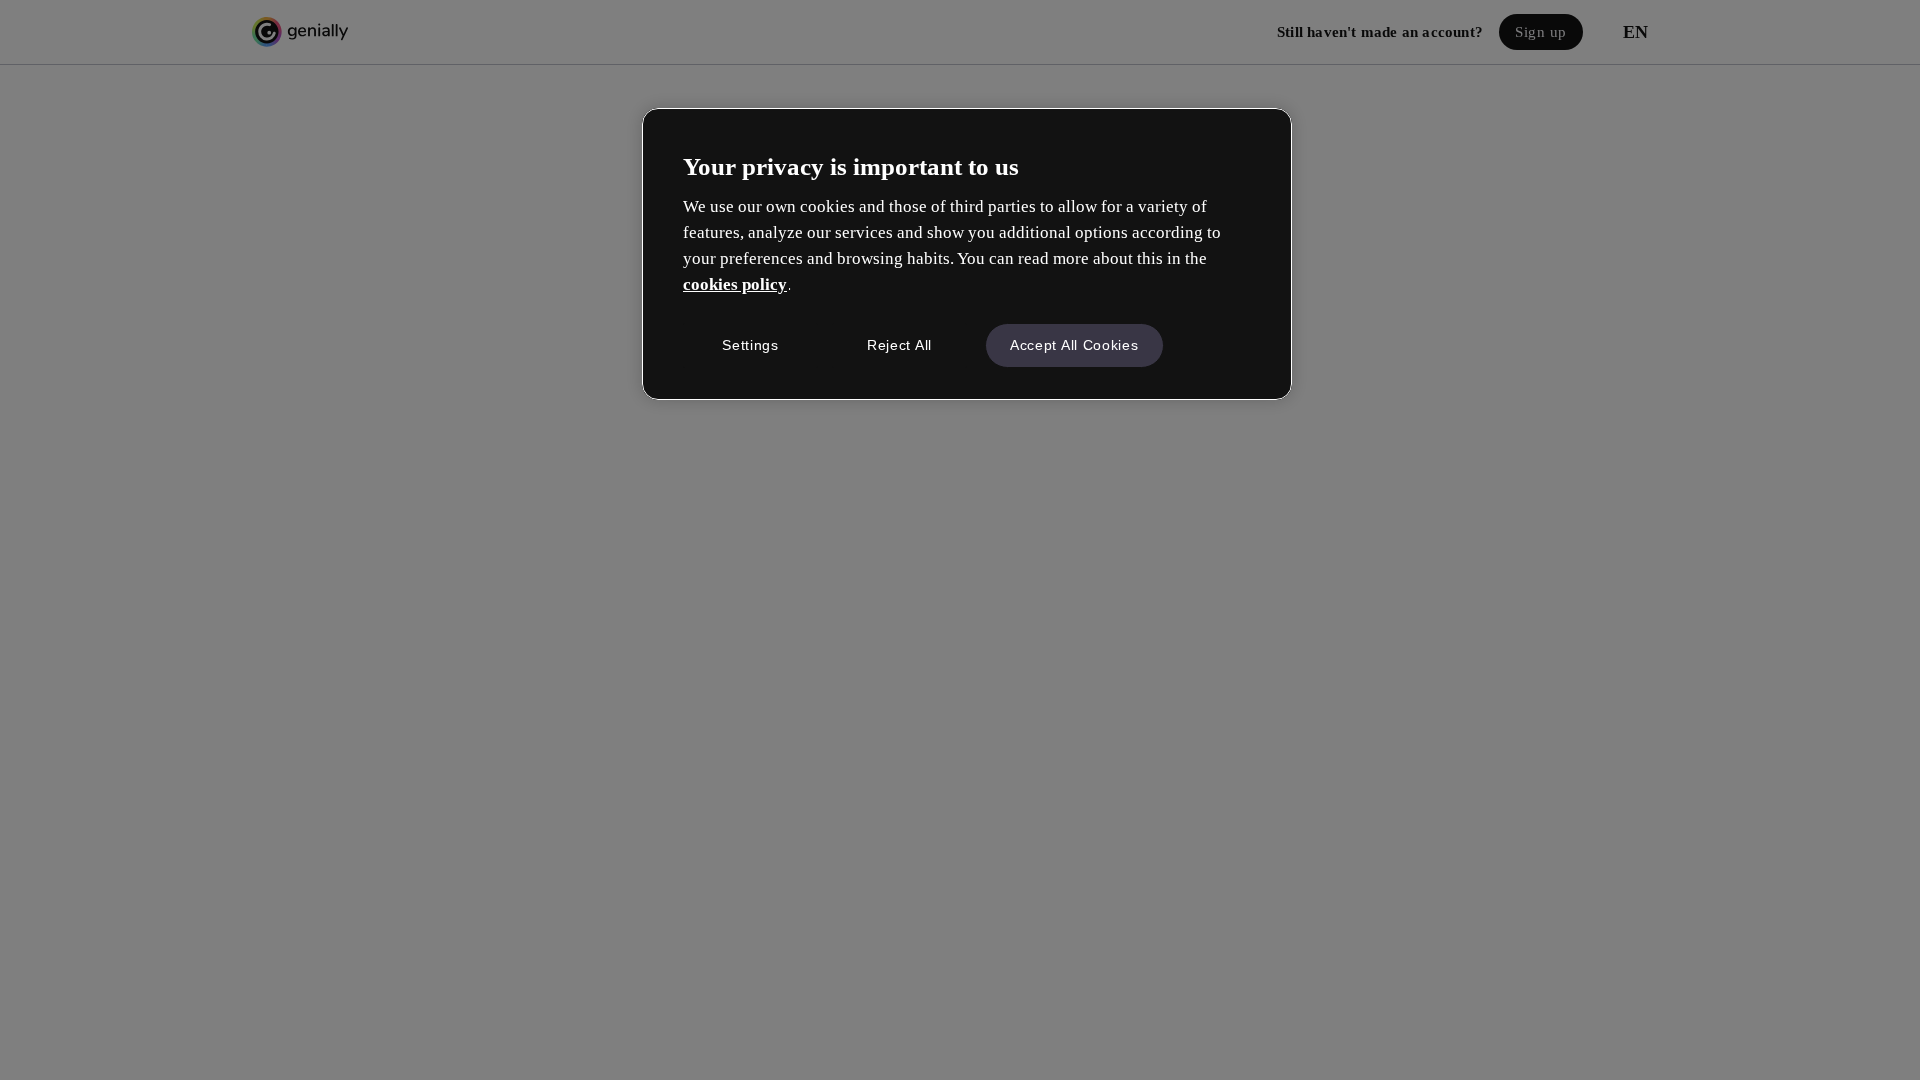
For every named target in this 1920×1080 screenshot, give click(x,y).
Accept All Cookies (1074, 345)
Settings (750, 345)
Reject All (899, 345)
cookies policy (735, 284)
